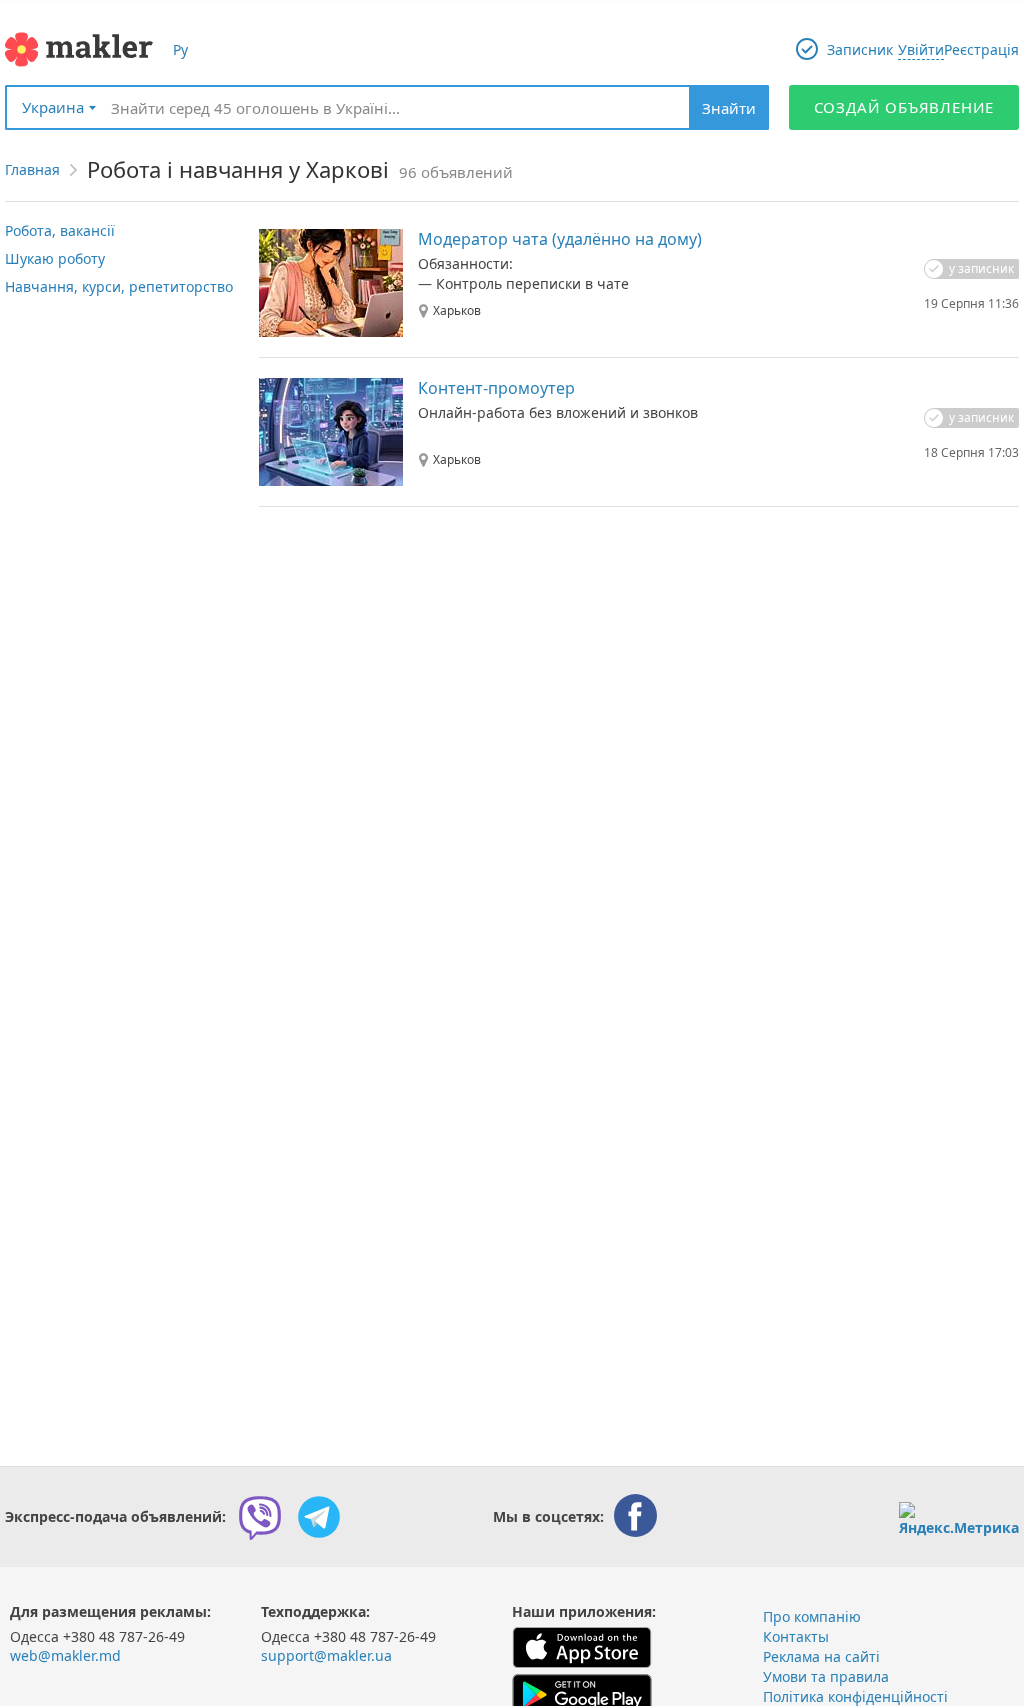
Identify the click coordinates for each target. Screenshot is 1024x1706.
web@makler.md (65, 1655)
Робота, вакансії (60, 230)
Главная (32, 169)
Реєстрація (981, 49)
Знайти (729, 108)
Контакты (796, 1636)
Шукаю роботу (55, 258)
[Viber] (260, 1517)
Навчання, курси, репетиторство (119, 286)
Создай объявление (904, 107)
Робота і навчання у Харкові (238, 169)
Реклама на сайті (821, 1656)
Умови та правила (826, 1676)
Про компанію (812, 1616)
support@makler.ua (326, 1655)
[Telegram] (319, 1517)
